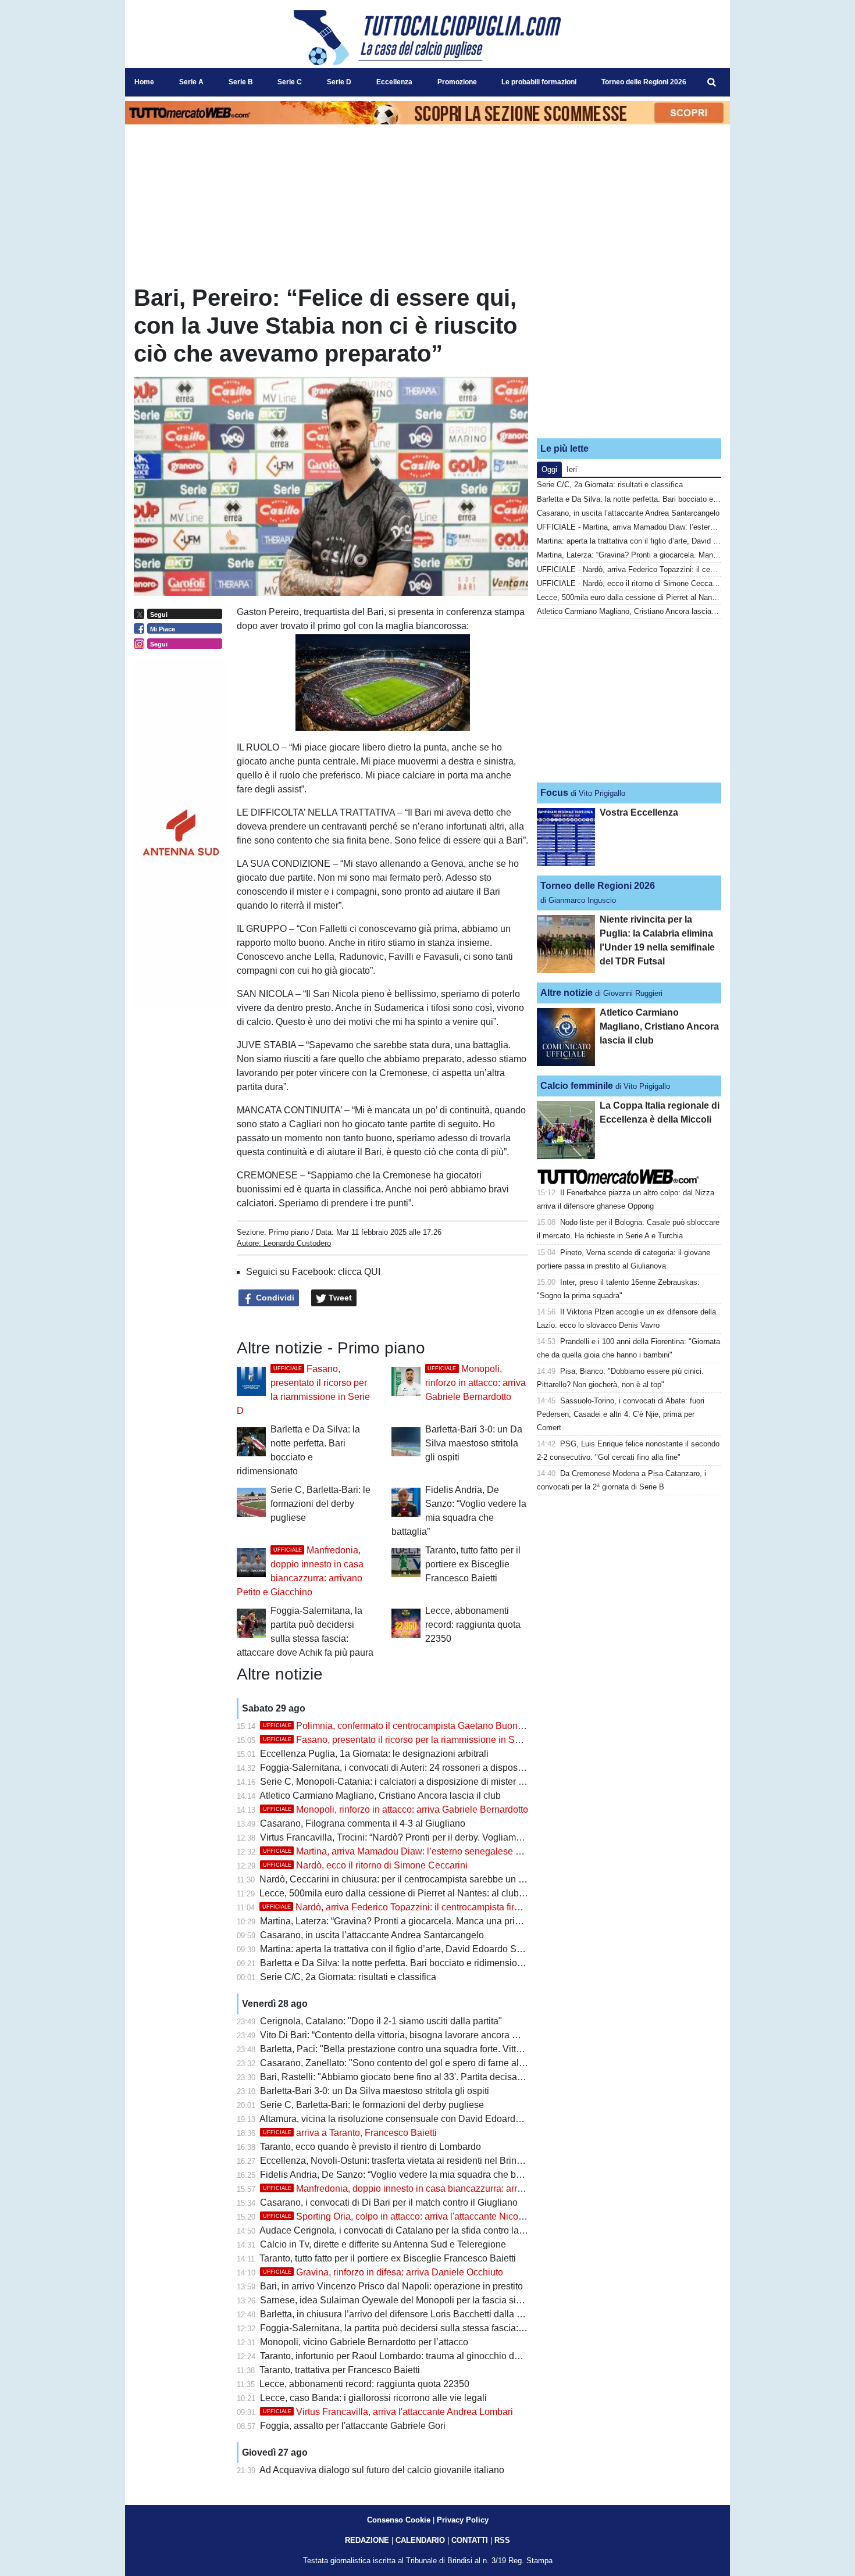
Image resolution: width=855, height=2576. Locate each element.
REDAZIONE (367, 2540)
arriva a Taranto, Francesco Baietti (350, 2133)
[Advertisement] (629, 356)
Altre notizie (567, 993)
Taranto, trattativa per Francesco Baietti (340, 2370)
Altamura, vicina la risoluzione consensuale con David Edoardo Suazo (405, 2119)
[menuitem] (711, 83)
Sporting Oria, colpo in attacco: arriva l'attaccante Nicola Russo (409, 2216)
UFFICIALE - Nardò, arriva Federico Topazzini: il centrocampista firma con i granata (678, 569)
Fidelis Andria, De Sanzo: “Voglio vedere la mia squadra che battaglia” (405, 2175)
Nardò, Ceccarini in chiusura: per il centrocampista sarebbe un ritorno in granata (424, 1879)
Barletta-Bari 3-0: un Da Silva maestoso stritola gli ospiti (474, 1443)
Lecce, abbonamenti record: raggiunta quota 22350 (473, 1625)
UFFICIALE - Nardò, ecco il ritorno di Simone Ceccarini (630, 583)
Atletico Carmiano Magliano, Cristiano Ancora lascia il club (380, 1796)
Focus (554, 793)
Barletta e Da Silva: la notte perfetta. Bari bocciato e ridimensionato (398, 1963)
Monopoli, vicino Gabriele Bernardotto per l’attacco (364, 2342)
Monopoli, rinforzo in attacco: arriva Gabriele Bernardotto (475, 1383)
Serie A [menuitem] (191, 82)
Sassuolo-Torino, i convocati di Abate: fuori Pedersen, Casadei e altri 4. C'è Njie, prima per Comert (621, 1414)
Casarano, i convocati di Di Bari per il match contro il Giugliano (389, 2202)
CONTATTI (470, 2540)
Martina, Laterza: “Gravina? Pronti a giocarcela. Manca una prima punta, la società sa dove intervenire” (471, 1921)
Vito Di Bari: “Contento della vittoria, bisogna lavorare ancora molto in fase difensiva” (433, 2035)
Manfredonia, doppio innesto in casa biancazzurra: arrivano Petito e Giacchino (440, 2189)
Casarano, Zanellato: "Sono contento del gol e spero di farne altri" (395, 2063)
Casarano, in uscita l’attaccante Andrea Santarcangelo (372, 1935)
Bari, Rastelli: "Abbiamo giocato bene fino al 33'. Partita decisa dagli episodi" (418, 2077)
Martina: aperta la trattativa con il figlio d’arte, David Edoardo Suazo (398, 1949)
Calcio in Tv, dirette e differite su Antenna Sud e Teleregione (383, 2244)
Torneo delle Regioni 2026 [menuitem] (644, 82)
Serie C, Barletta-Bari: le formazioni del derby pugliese (320, 1504)
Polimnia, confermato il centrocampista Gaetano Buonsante (402, 1726)
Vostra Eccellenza (639, 812)
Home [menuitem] (144, 82)
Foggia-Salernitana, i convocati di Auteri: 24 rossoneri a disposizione (401, 1768)
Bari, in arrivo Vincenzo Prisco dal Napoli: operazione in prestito (391, 2286)
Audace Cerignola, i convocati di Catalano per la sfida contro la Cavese (406, 2230)
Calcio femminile (577, 1086)
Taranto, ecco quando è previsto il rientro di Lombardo (370, 2147)
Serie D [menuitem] (339, 82)
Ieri (572, 469)
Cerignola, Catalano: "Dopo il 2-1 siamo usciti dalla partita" (381, 2021)
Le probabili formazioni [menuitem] (539, 82)
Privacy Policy (463, 2520)
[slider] (356, 723)
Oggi (549, 469)
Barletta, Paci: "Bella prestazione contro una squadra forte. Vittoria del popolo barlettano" (442, 2049)
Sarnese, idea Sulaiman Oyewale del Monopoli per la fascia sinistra (399, 2300)
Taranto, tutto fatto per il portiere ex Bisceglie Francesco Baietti (473, 1564)
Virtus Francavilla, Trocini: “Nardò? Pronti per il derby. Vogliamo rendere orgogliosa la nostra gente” (464, 1837)
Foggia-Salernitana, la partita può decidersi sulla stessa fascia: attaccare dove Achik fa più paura (459, 2328)
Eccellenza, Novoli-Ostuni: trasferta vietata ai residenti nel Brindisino (401, 2161)
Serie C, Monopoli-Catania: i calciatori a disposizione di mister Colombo (408, 1782)
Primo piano (289, 1232)
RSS (502, 2540)
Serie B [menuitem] (241, 82)
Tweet (339, 1298)
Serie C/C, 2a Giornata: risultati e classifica (348, 1977)
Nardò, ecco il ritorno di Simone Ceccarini (365, 1865)
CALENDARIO (420, 2540)
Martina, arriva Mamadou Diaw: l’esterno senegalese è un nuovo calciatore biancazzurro (461, 1851)
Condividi (274, 1298)
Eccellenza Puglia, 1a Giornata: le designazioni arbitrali (374, 1754)
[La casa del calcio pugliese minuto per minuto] (427, 37)
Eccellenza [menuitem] (394, 82)
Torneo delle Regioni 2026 (598, 886)
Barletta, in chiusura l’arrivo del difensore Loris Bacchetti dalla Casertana (410, 2314)
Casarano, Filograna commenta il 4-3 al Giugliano (363, 1823)
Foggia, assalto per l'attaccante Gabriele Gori (353, 2426)
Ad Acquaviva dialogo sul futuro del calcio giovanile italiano (382, 2470)
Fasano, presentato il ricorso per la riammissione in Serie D (401, 1740)
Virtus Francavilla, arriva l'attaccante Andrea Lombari (388, 2412)
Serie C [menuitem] (290, 82)
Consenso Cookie (399, 2520)
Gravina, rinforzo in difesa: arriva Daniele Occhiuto (383, 2272)
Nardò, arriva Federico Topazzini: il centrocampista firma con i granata (423, 1907)
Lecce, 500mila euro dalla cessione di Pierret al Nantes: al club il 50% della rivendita (433, 1893)
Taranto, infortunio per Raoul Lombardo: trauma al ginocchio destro (397, 2356)
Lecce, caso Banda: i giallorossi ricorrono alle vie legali (373, 2398)
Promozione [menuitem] (457, 82)
